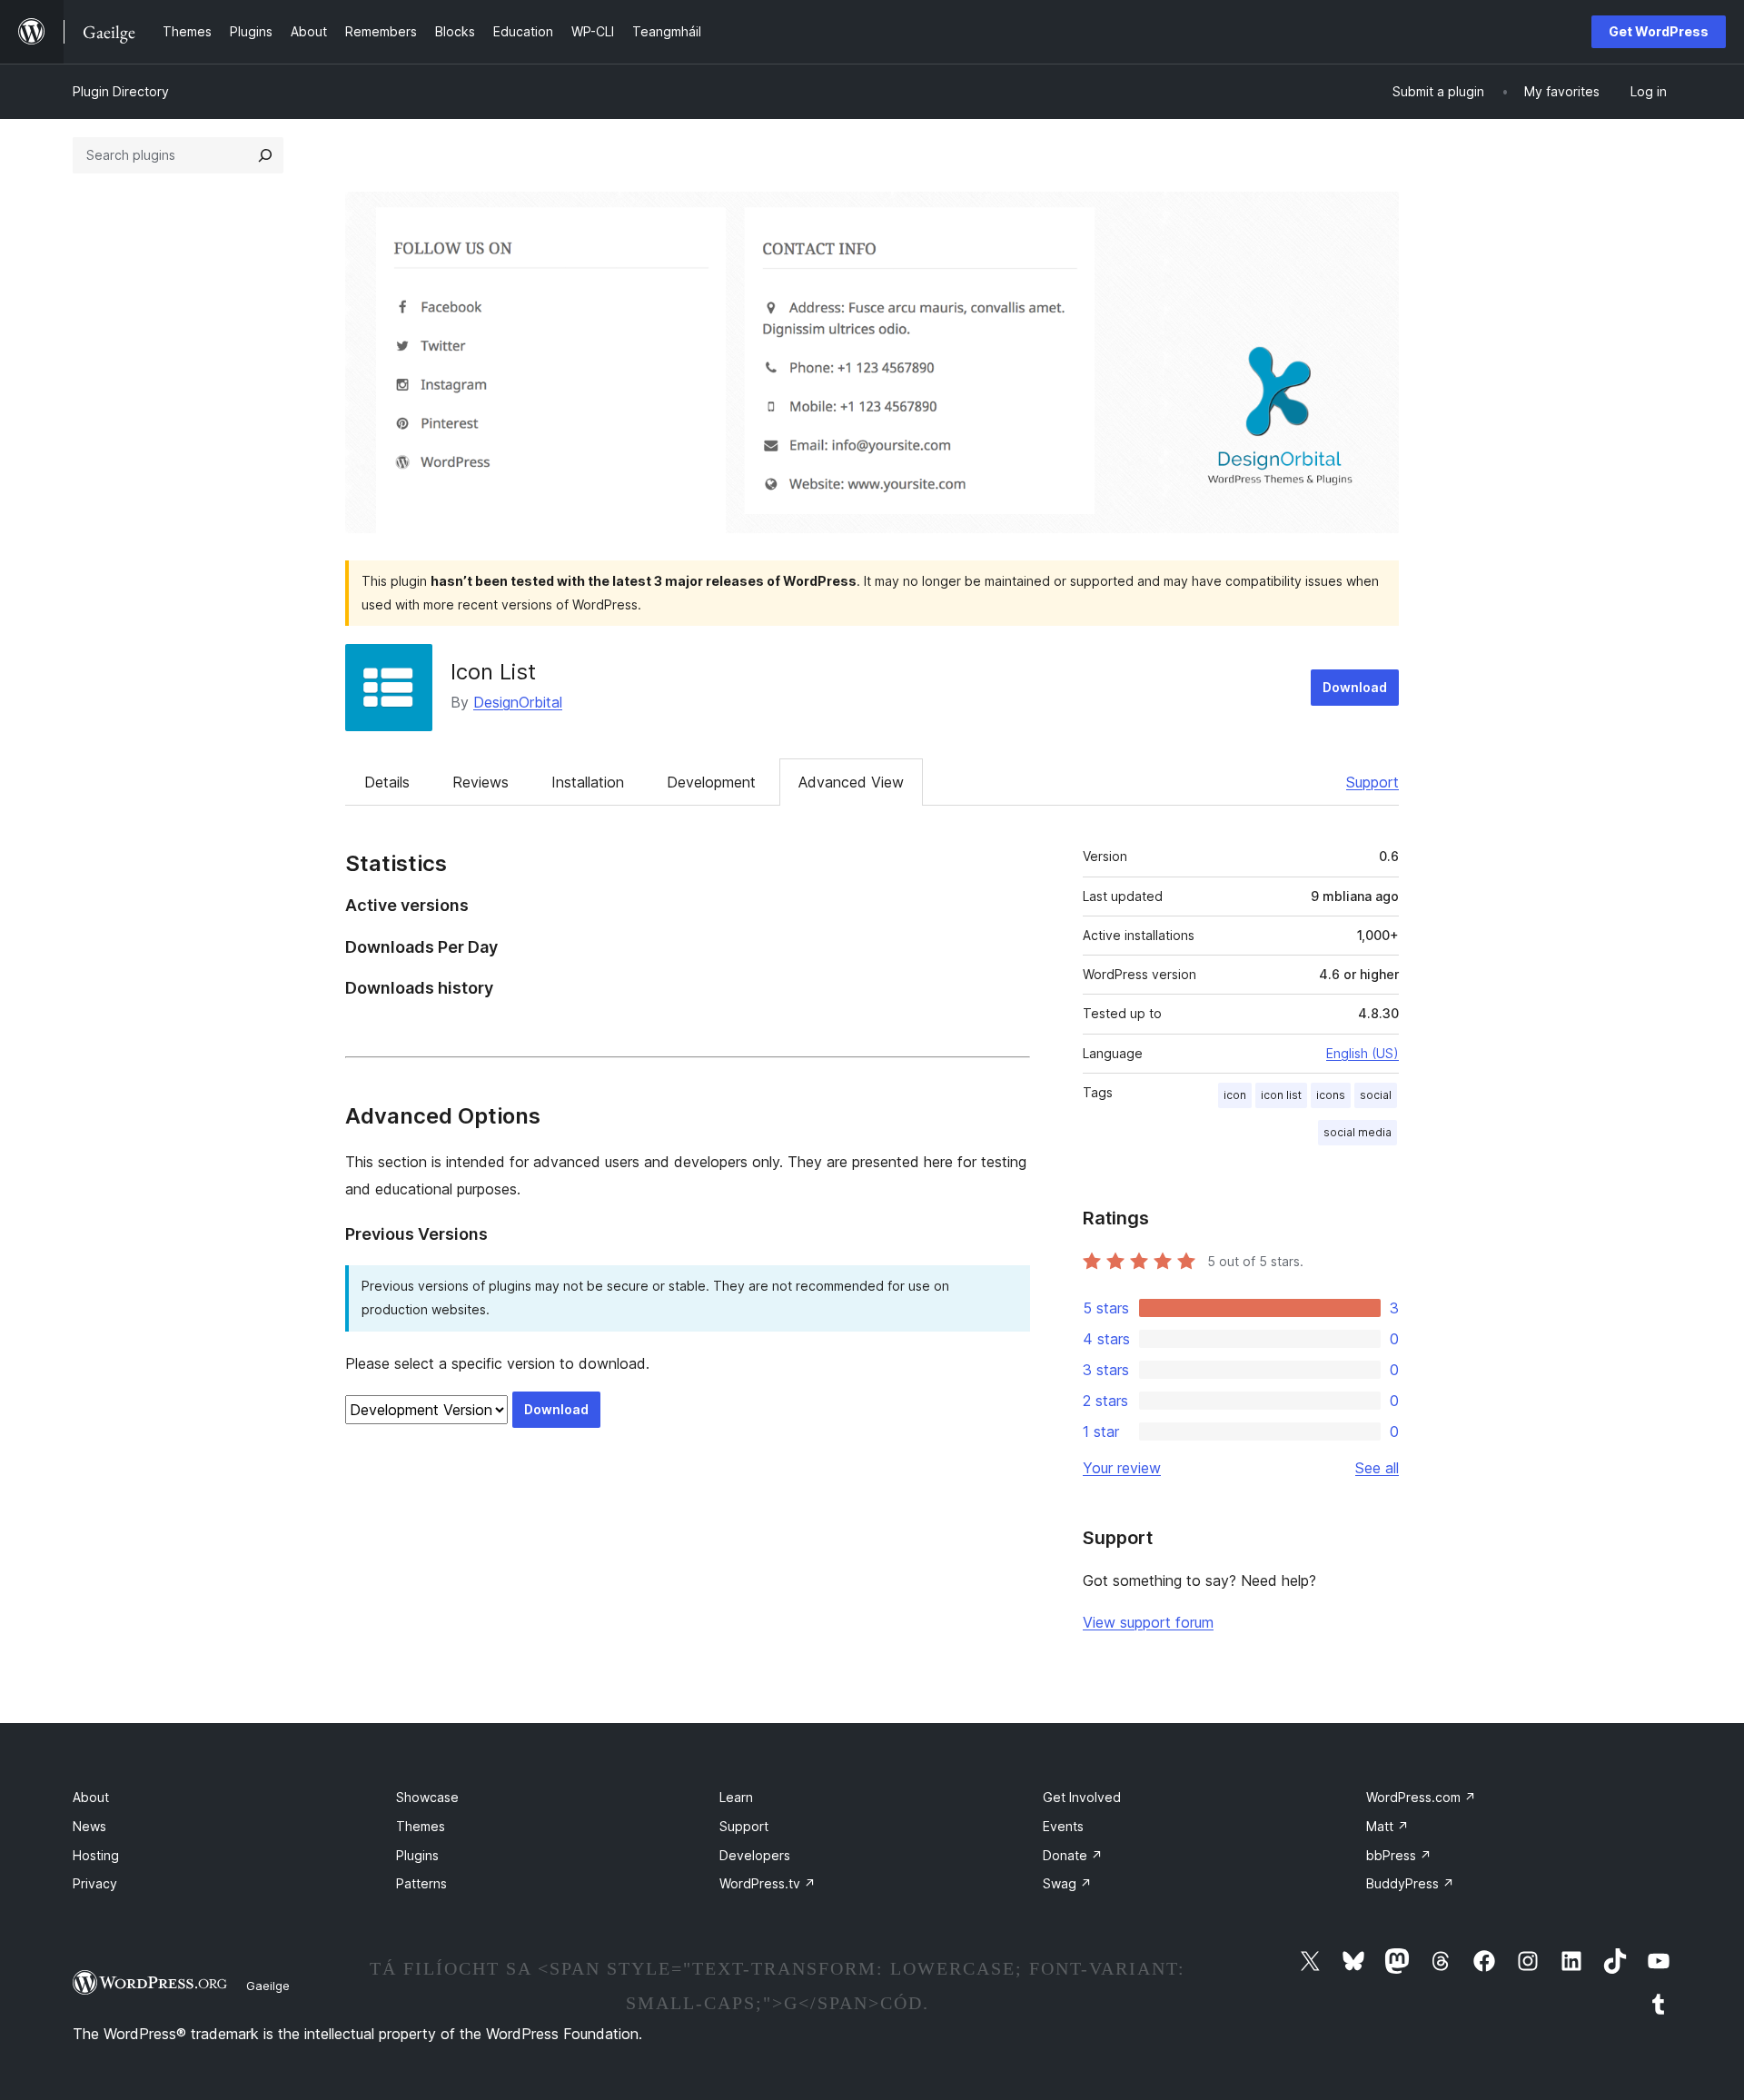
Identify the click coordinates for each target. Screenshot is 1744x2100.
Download (1355, 687)
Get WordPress (1659, 31)
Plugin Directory (121, 91)
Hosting (96, 1855)
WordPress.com (1421, 1797)
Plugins (417, 1855)
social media (1358, 1132)
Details (387, 782)
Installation (588, 782)
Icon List (493, 672)
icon (1235, 1095)
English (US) (1362, 1053)
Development (711, 782)
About (91, 1797)
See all (1377, 1468)
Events (1063, 1826)
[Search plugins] (265, 155)
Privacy (95, 1883)
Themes (421, 1826)
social (1376, 1095)
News (89, 1826)
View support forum (1148, 1622)
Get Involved (1082, 1797)
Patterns (421, 1883)
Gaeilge (268, 1986)
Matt (1387, 1826)
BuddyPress (1410, 1883)
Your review (1122, 1468)
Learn (736, 1797)
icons (1331, 1095)
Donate (1073, 1855)
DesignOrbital (518, 702)
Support (1372, 782)
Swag (1067, 1883)
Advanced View (851, 782)
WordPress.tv (768, 1883)
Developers (755, 1855)
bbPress (1399, 1855)
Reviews (481, 782)
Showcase (427, 1797)
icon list (1281, 1095)
